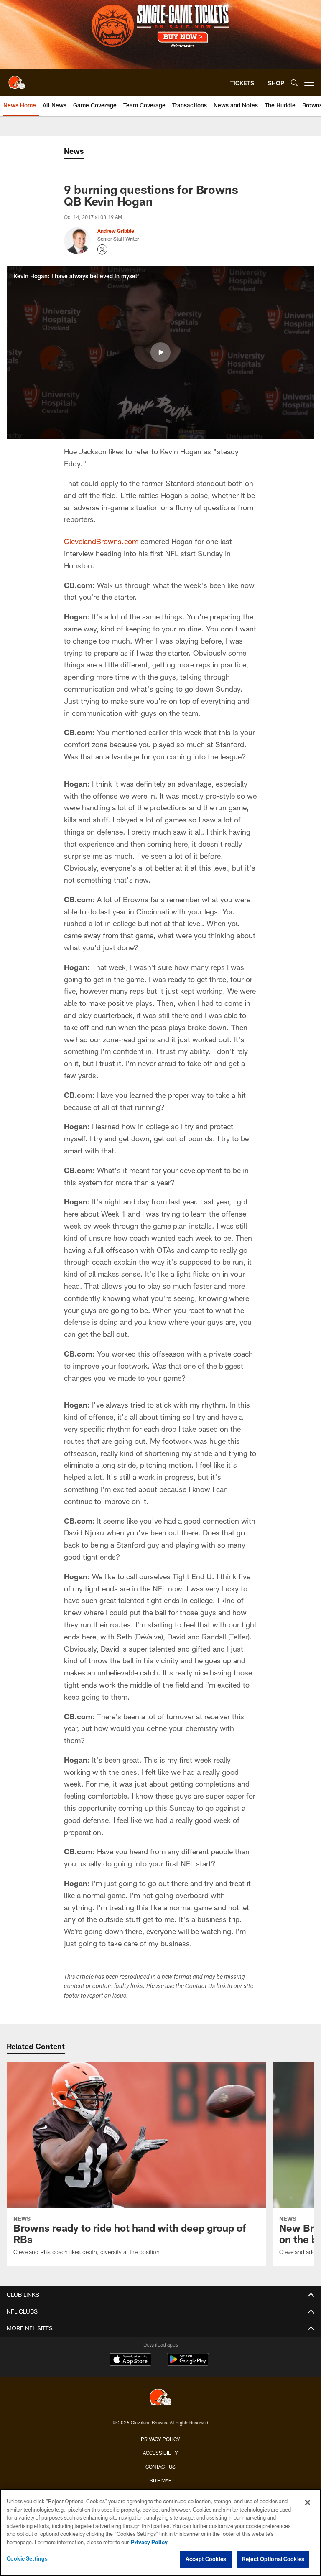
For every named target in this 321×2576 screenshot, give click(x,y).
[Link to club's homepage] (17, 79)
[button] (160, 352)
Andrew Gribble (116, 231)
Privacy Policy (160, 2439)
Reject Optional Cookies (273, 2559)
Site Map (161, 2480)
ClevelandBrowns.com (101, 541)
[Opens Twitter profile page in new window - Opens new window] (102, 249)
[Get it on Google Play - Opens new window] (188, 2363)
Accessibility (160, 2453)
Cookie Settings (27, 2558)
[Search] (294, 83)
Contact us (160, 2467)
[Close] (308, 2502)
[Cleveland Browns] (160, 2398)
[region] (160, 2533)
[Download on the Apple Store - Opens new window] (130, 2360)
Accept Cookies (206, 2559)
